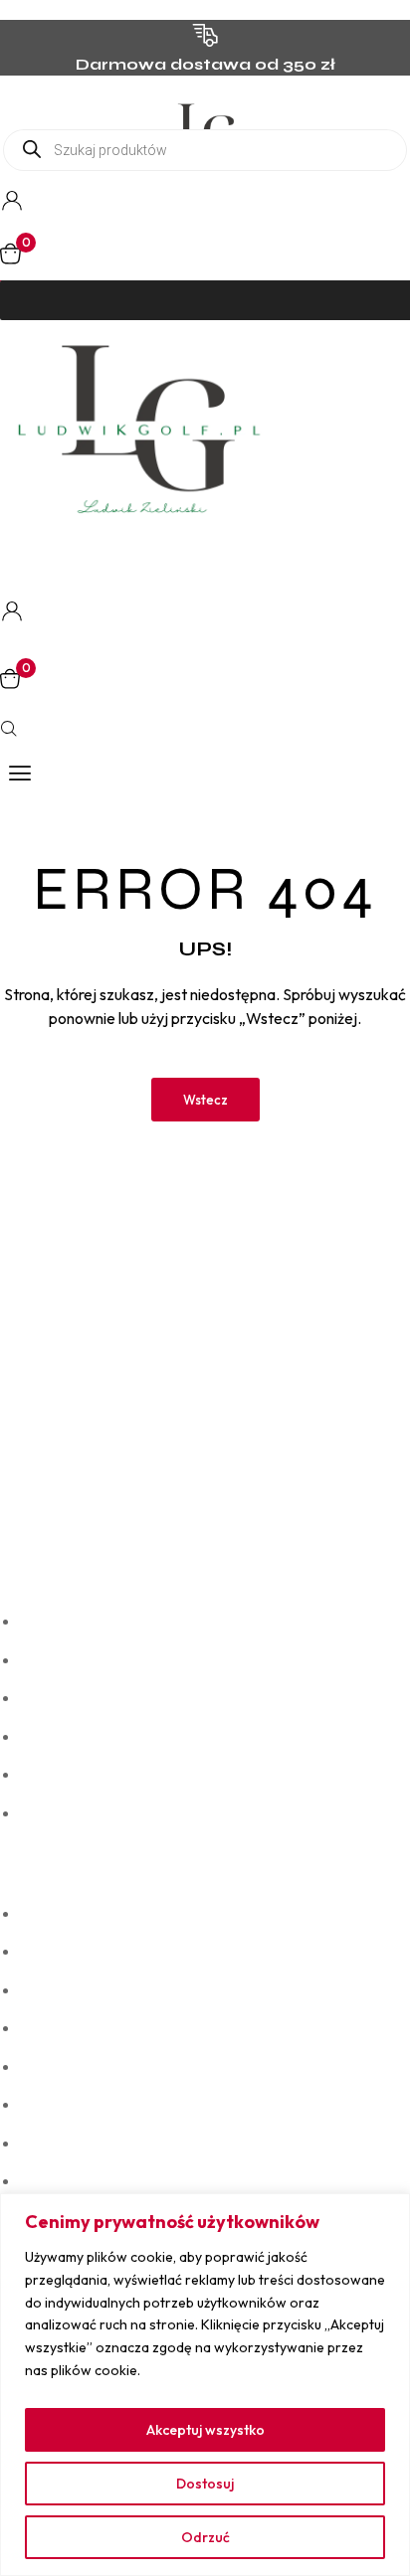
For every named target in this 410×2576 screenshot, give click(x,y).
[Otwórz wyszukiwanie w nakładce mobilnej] (205, 150)
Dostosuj (205, 2484)
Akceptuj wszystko (205, 2430)
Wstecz (205, 1100)
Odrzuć (205, 2537)
